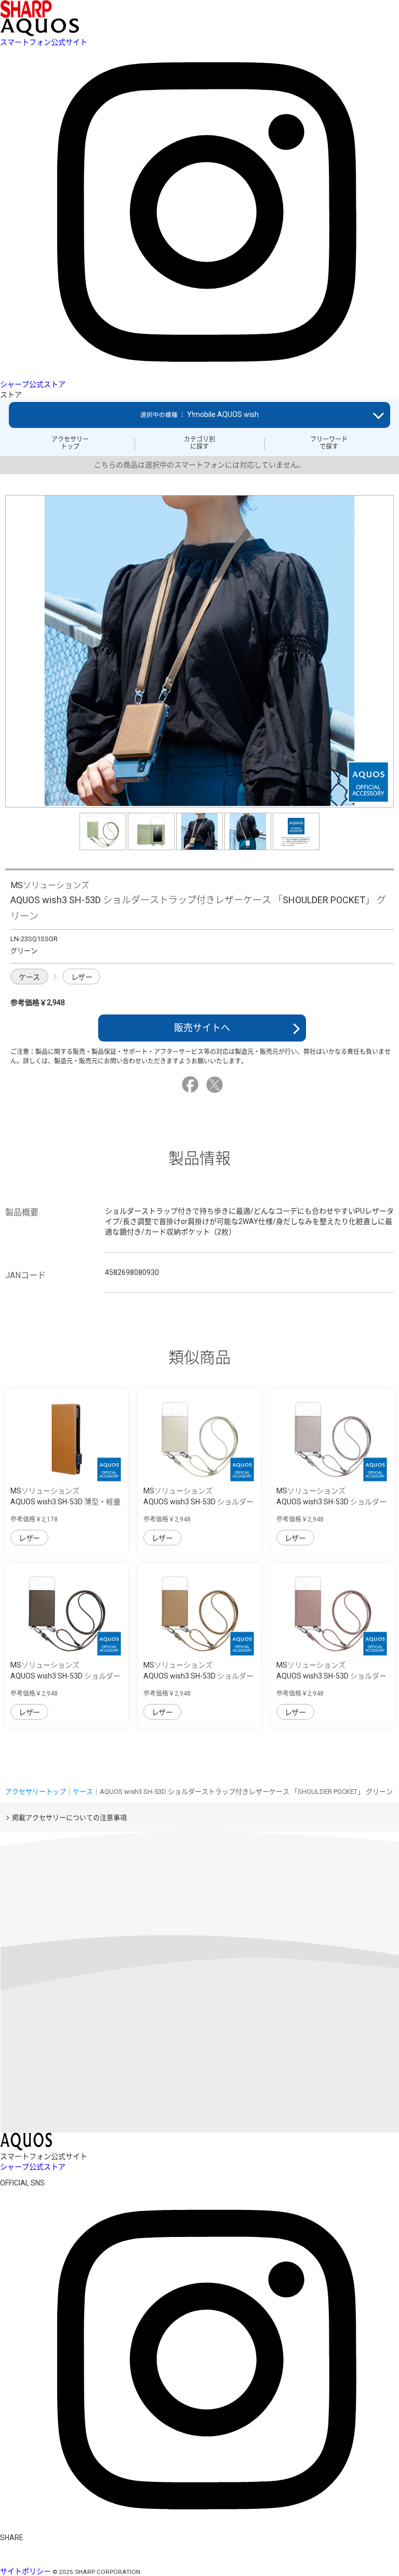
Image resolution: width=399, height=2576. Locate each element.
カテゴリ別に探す (199, 443)
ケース (29, 977)
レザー (82, 977)
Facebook (192, 1085)
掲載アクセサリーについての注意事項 (69, 1818)
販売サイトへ (202, 1028)
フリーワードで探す (329, 443)
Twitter (216, 1085)
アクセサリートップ (70, 443)
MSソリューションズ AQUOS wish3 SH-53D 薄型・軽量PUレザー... (65, 1502)
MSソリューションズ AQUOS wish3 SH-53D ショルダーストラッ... (198, 1502)
